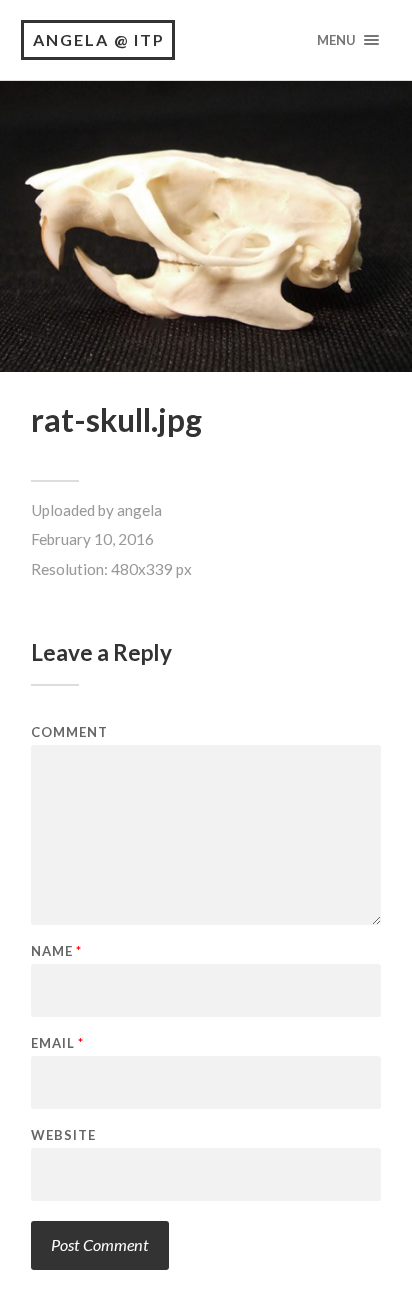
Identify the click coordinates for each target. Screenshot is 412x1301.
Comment (69, 732)
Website (63, 1135)
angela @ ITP (99, 39)
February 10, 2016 (92, 539)
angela (139, 510)
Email (57, 1043)
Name (56, 951)
